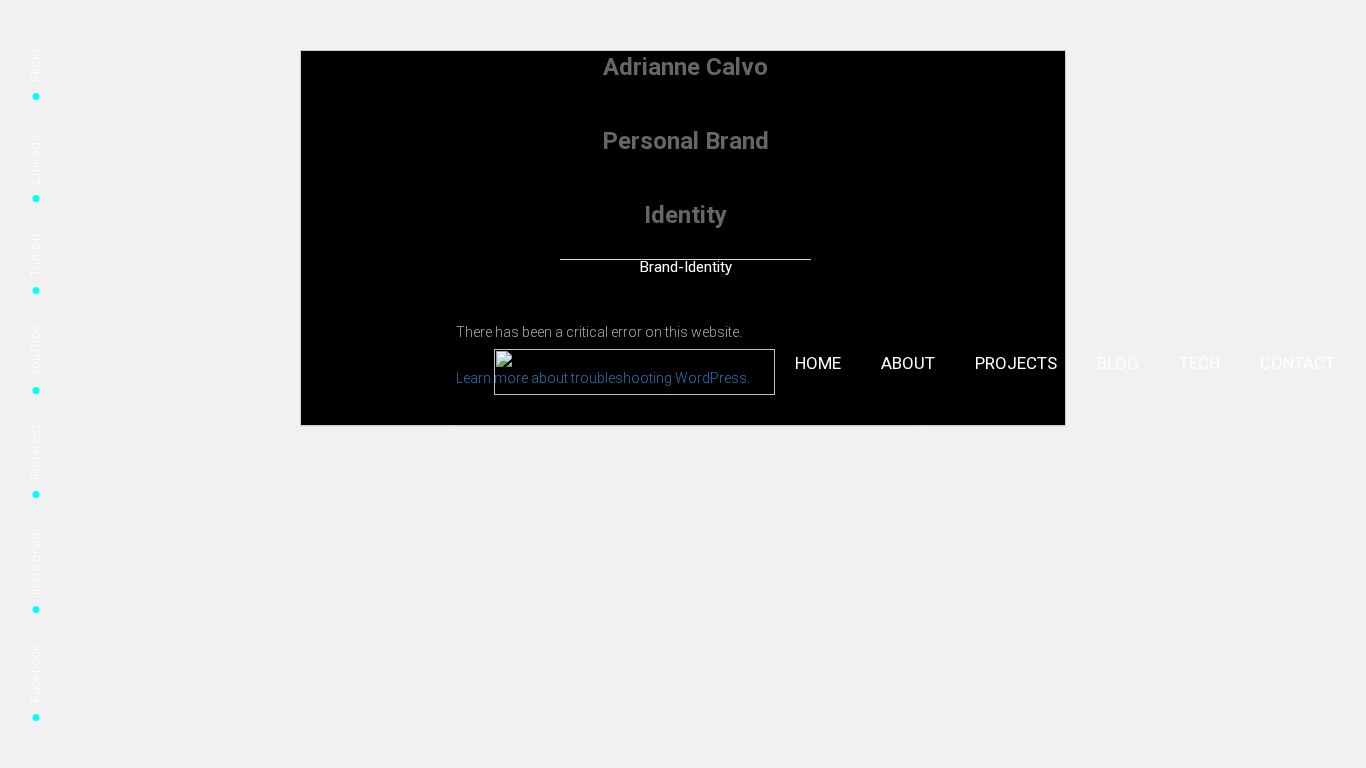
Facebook (35, 673)
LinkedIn (35, 157)
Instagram (35, 561)
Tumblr (35, 254)
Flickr (35, 64)
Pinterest (35, 452)
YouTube (35, 350)
